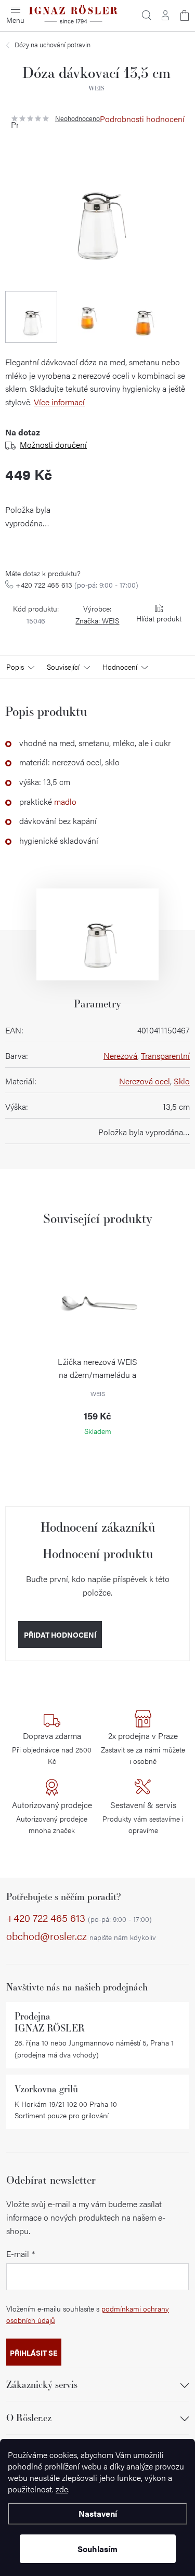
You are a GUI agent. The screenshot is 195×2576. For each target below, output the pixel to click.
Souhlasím (97, 2549)
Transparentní (165, 1055)
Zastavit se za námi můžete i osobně (143, 1748)
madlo (65, 801)
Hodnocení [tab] (120, 667)
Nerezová (120, 1055)
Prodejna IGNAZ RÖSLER (50, 2022)
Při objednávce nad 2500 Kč (52, 1748)
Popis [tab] (15, 667)
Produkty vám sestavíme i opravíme (143, 1817)
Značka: (97, 620)
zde (62, 2489)
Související (63, 667)
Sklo (182, 1081)
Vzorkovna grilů (46, 2089)
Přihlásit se (34, 2353)
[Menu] (16, 16)
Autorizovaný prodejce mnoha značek (52, 1817)
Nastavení (98, 2513)
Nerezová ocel (145, 1081)
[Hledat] (147, 16)
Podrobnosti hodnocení (142, 119)
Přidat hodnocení (60, 1635)
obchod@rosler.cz (81, 1936)
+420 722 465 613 (77, 585)
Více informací (59, 402)
